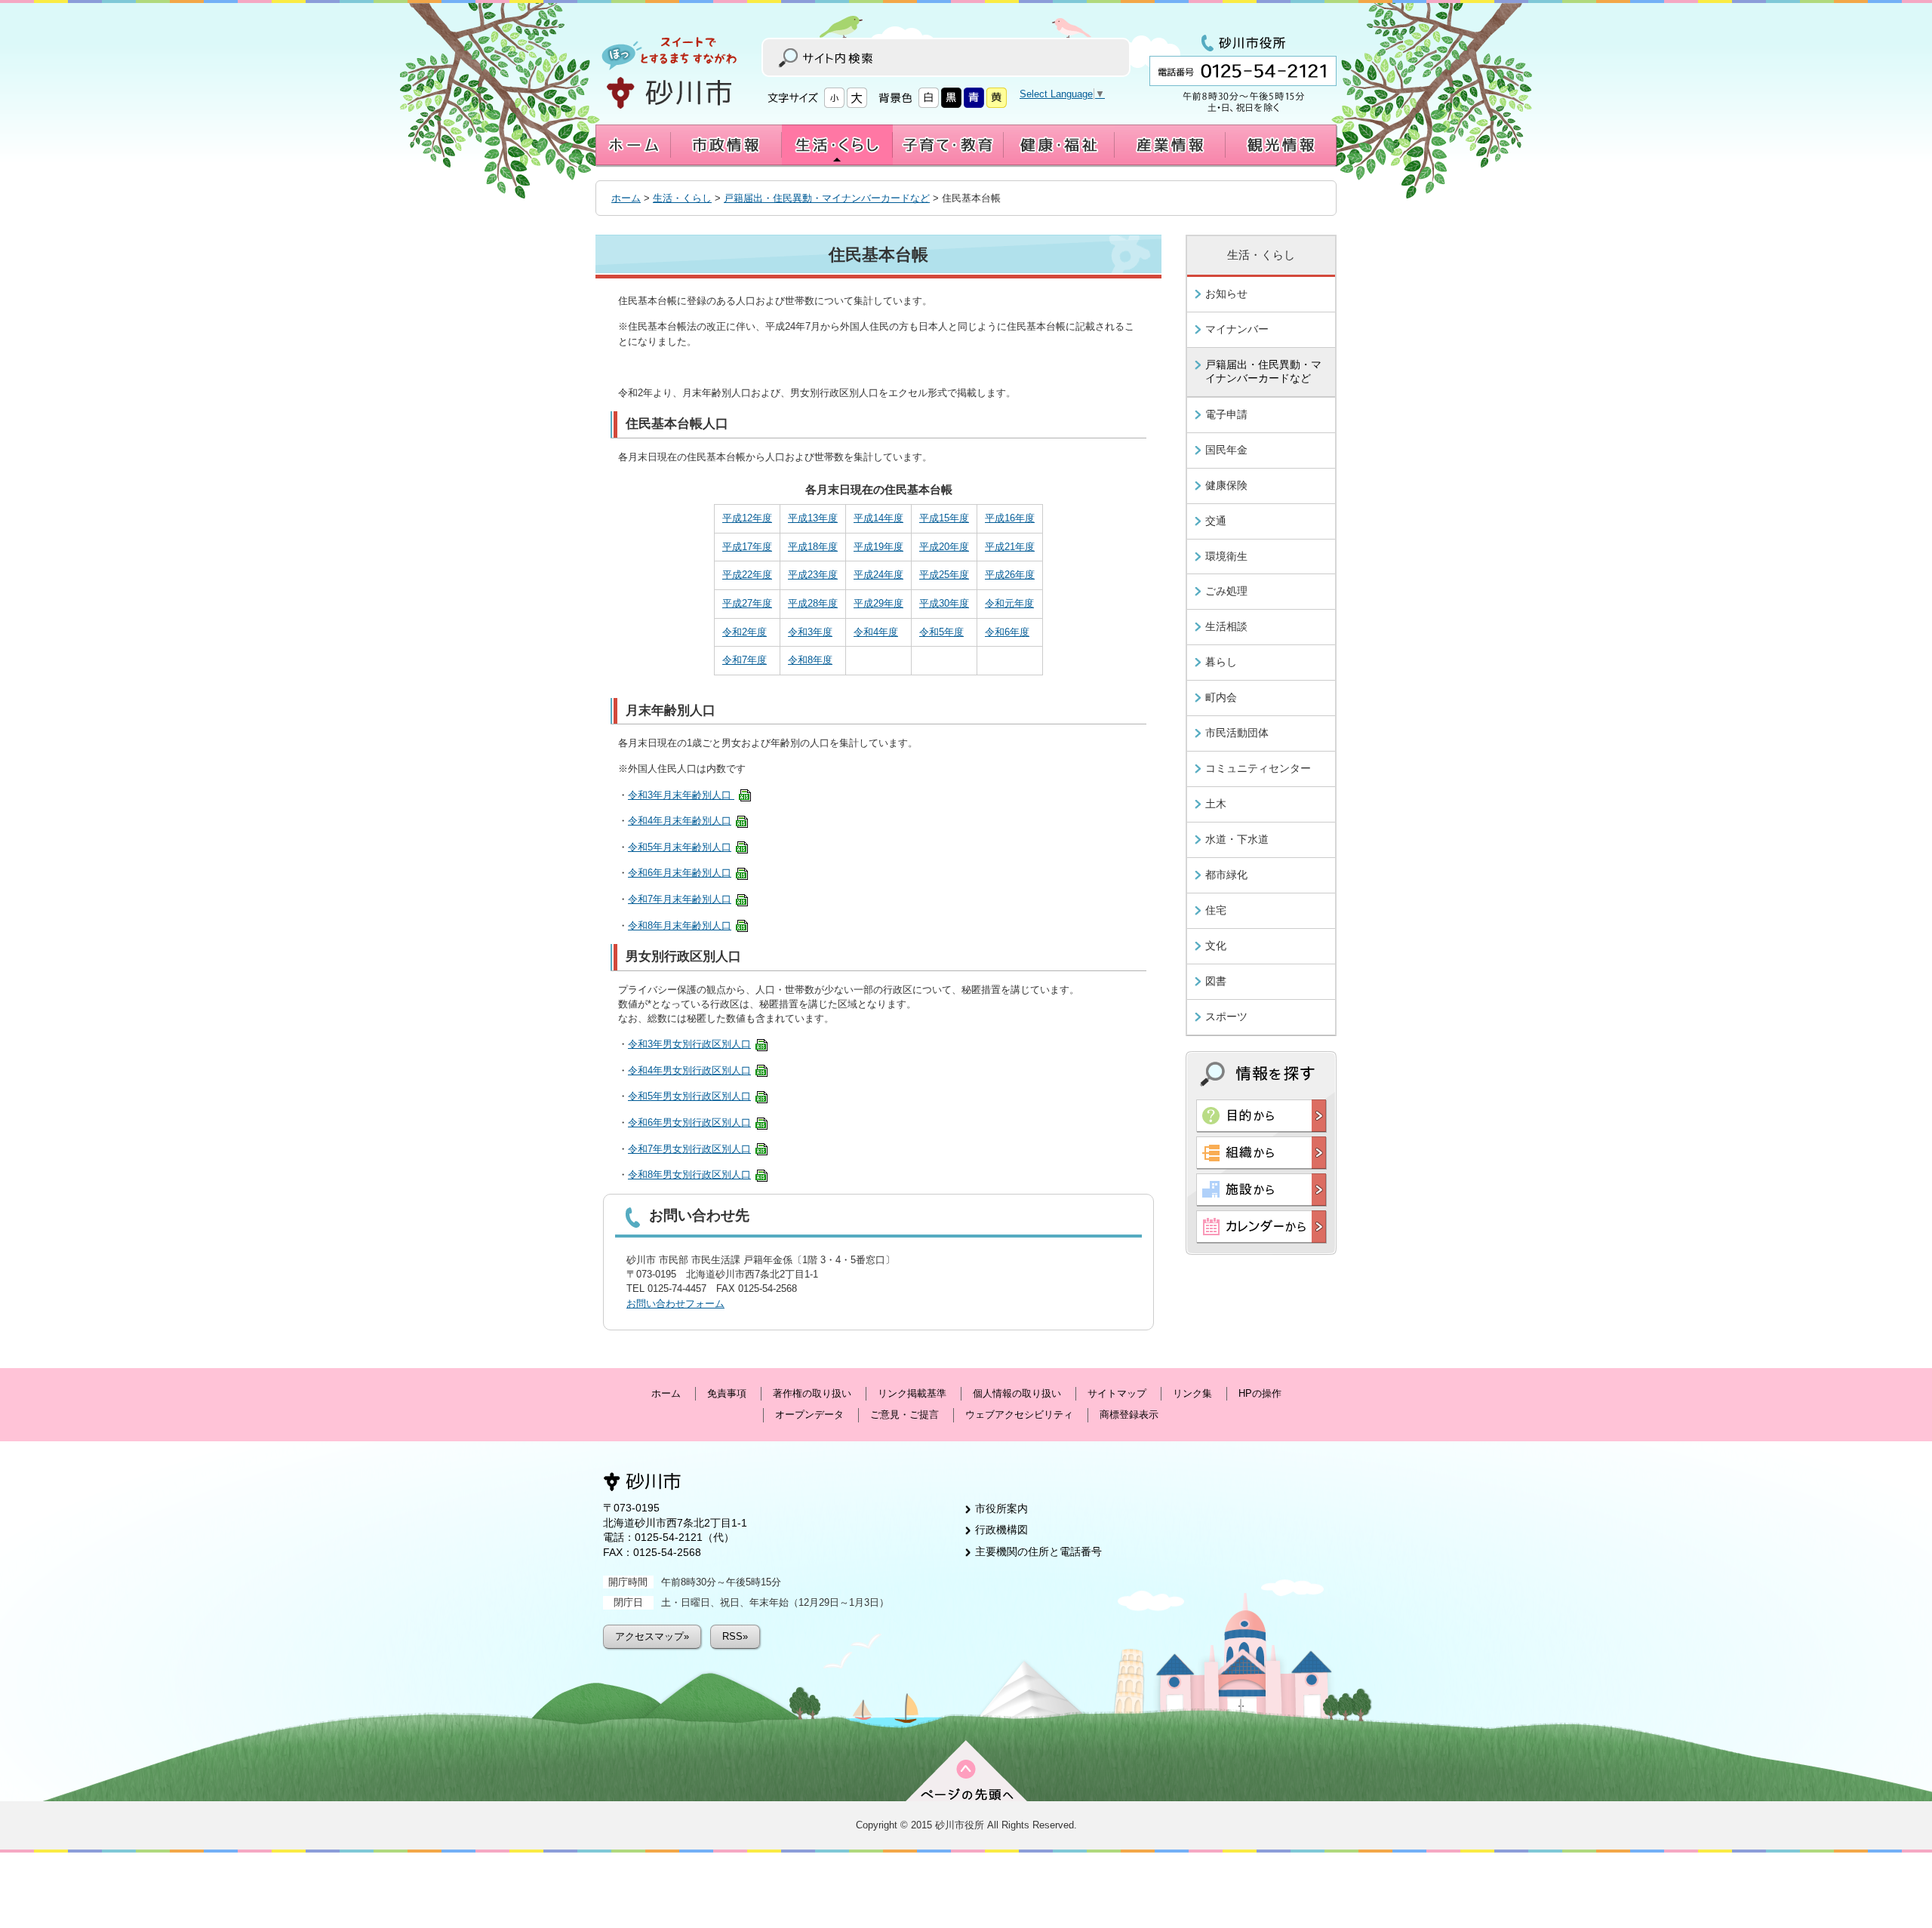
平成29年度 (878, 603)
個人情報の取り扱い (1017, 1393)
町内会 (1221, 697)
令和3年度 (810, 632)
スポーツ (1226, 1016)
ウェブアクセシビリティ (1019, 1414)
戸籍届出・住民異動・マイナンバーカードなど (827, 198)
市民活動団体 (1237, 733)
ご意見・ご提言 (904, 1414)
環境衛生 (1226, 556)
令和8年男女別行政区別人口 (689, 1175)
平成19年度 (878, 547)
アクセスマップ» (652, 1636)
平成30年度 (944, 603)
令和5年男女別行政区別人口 (689, 1096)
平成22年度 (747, 575)
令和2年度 (744, 632)
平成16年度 (1010, 518)
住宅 (1216, 910)
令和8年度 (810, 660)
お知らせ (1226, 294)
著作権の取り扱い (812, 1393)
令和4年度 (876, 632)
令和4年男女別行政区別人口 (689, 1070)
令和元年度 (1009, 603)
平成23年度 (813, 575)
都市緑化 (1226, 875)
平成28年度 (813, 603)
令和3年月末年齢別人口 (681, 795)
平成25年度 (944, 575)
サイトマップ (1117, 1393)
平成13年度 (813, 518)
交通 (1216, 521)
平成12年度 (747, 518)
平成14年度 (878, 518)
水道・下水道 (1237, 839)
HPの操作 (1260, 1393)
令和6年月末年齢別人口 (680, 873)
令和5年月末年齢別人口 (680, 847)
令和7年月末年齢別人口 (680, 899)
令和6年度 (1007, 632)
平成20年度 (944, 547)
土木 (1216, 804)
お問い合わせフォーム (675, 1304)
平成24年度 (878, 575)
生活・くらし (682, 198)
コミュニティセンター (1258, 768)
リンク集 (1192, 1393)
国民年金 (1226, 450)
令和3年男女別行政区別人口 (689, 1044)
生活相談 (1226, 626)
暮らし (1221, 662)
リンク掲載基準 (912, 1393)
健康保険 (1226, 485)
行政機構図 (1001, 1530)
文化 (1216, 946)
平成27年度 (747, 603)
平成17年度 (747, 547)
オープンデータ (809, 1414)
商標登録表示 (1129, 1414)
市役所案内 (1001, 1508)
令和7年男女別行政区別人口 (689, 1149)
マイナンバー (1237, 329)
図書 (1216, 981)
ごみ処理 (1226, 591)
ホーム (626, 198)
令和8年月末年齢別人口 (680, 926)
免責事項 (727, 1393)
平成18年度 (813, 547)
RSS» (735, 1636)
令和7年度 (744, 660)
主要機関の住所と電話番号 (1038, 1551)
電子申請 (1226, 414)
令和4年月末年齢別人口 (680, 821)
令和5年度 (941, 632)
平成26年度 (1010, 575)
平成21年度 (1010, 547)
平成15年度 (944, 518)
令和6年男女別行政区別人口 (689, 1122)
